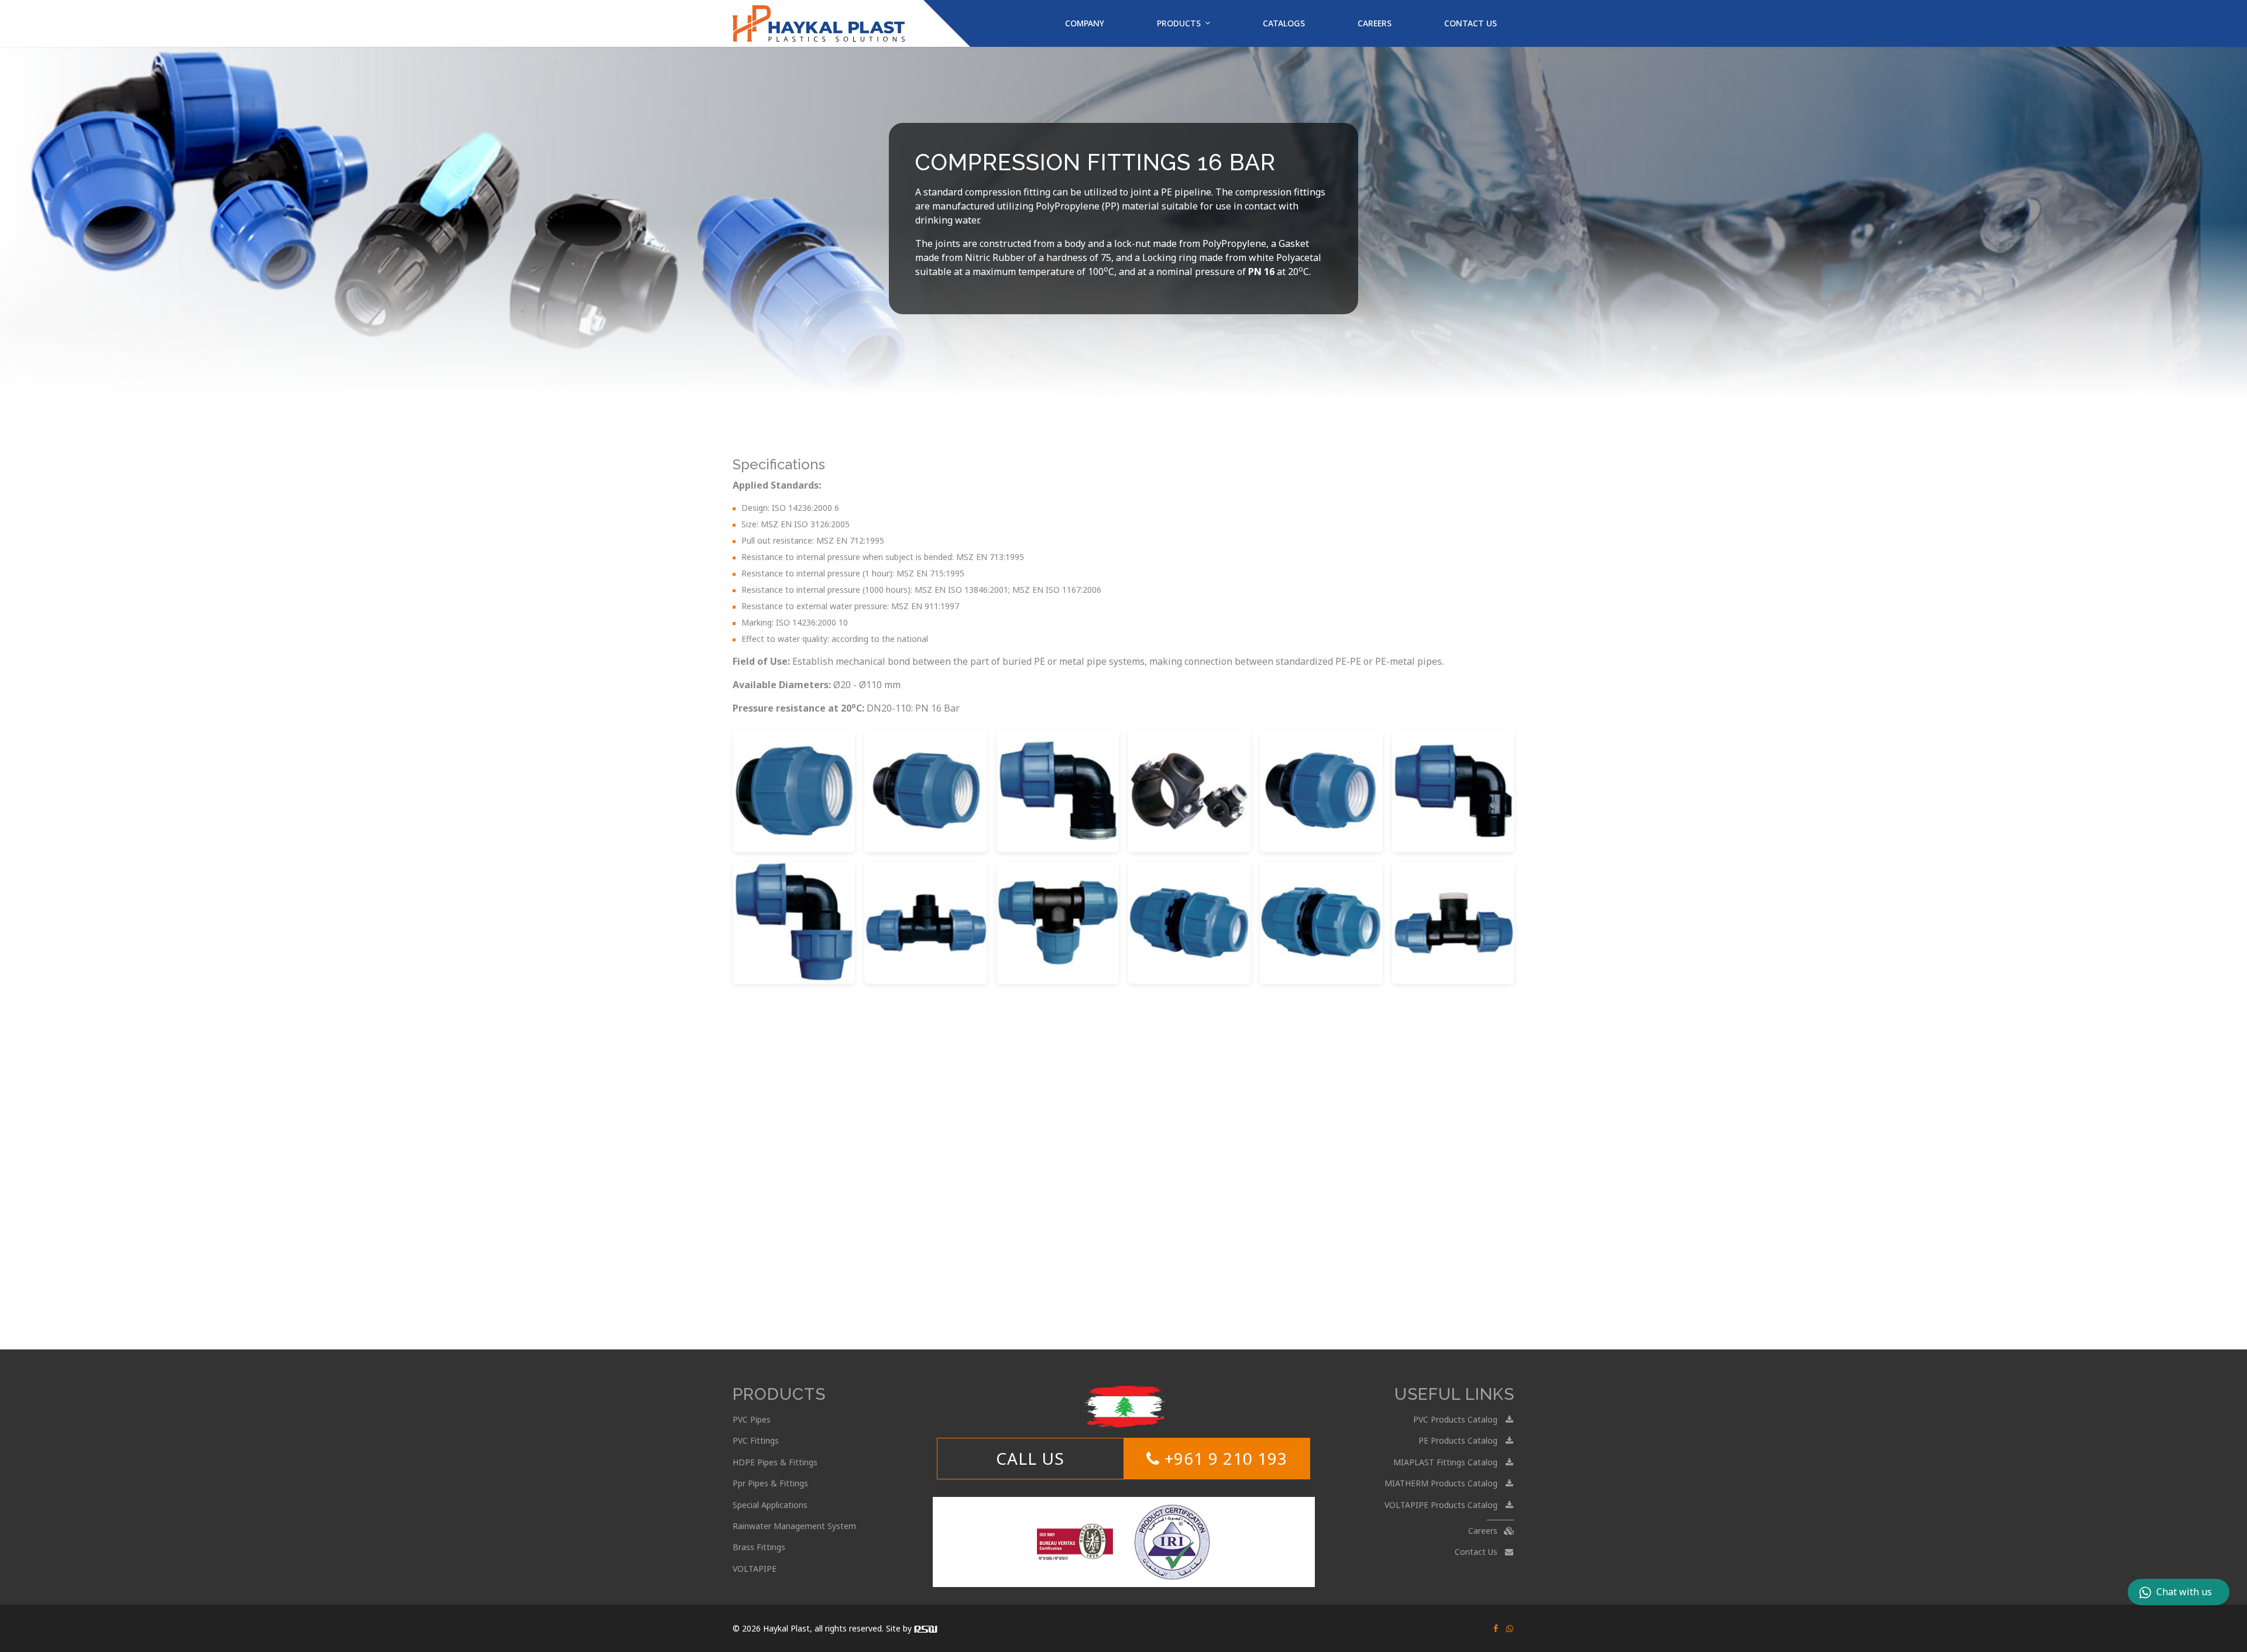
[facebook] (1496, 1628)
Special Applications (770, 1505)
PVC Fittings (756, 1440)
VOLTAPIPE (755, 1569)
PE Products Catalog (1459, 1440)
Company (1085, 23)
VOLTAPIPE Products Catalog (1442, 1505)
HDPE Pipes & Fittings (775, 1462)
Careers (1375, 23)
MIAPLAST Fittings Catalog (1447, 1462)
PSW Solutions (926, 1629)
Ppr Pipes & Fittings (770, 1483)
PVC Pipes (752, 1419)
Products (1179, 23)
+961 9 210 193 (1224, 1458)
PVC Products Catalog (1456, 1419)
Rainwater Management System (794, 1526)
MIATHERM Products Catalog (1442, 1483)
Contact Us (1470, 23)
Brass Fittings (759, 1547)
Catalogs (1284, 23)
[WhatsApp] (1510, 1628)
